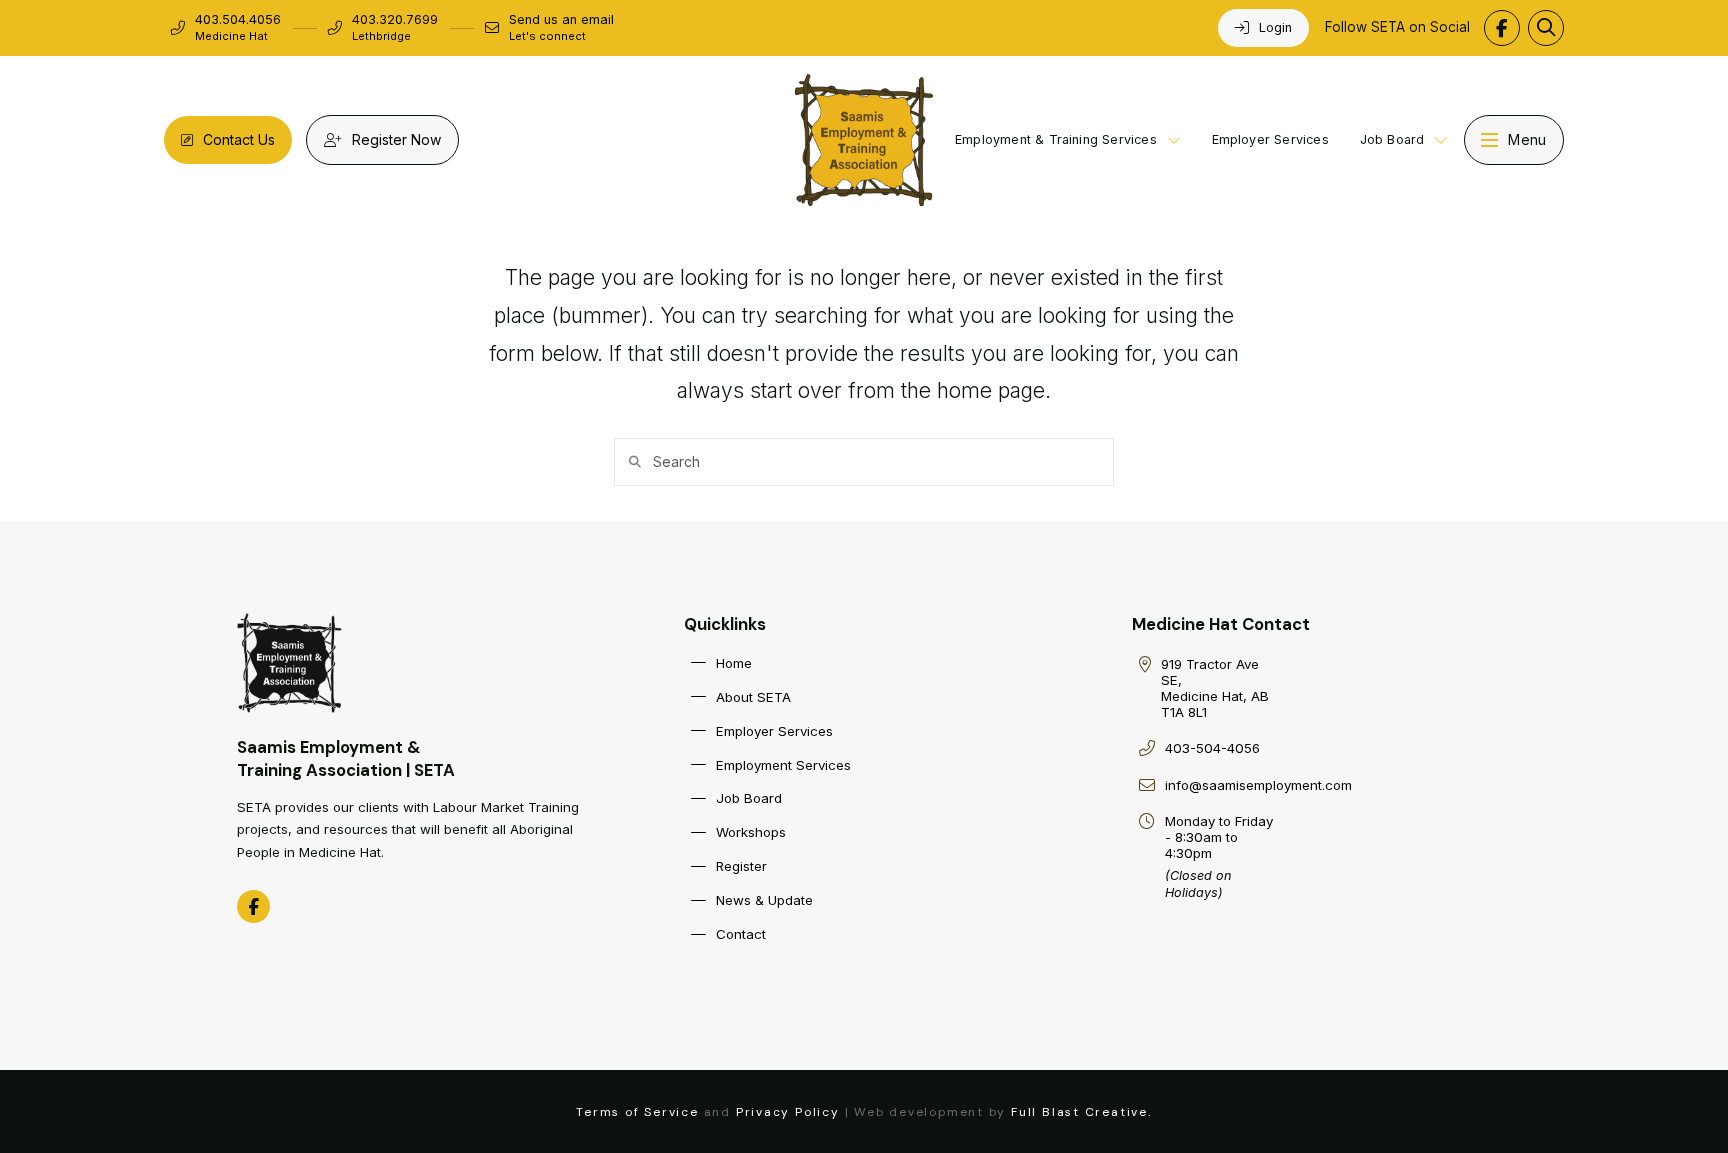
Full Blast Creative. (1081, 1112)
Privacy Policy (788, 1112)
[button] (1546, 28)
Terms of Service (637, 1112)
